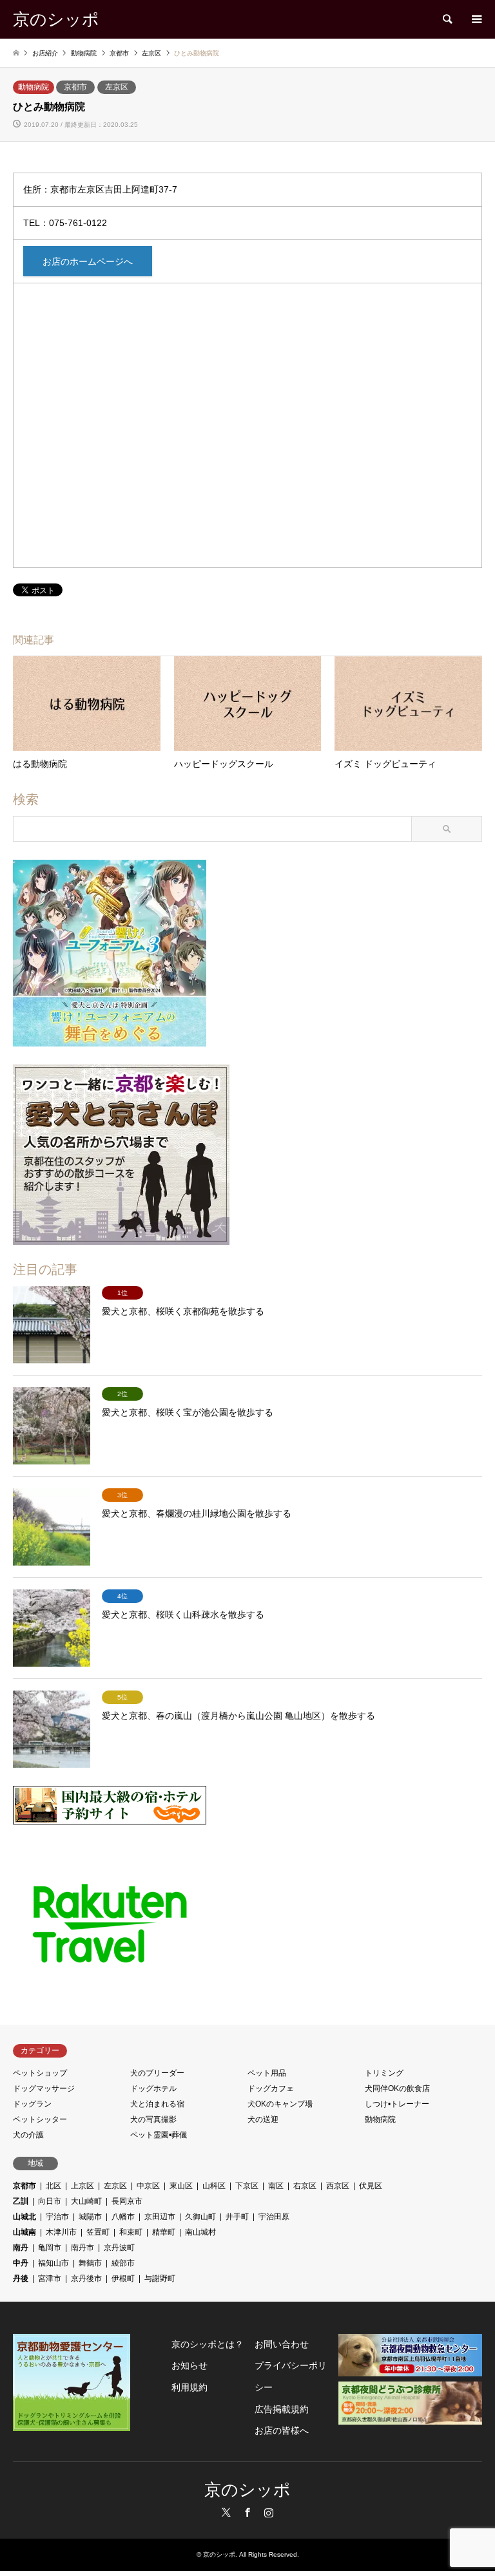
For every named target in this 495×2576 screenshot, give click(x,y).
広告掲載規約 (282, 2409)
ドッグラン (32, 2104)
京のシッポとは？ (208, 2344)
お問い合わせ (282, 2344)
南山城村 (200, 2232)
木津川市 (61, 2232)
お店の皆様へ (282, 2430)
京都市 (75, 87)
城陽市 (90, 2217)
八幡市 (123, 2217)
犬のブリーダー (157, 2073)
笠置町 (98, 2232)
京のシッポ (247, 2490)
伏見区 (371, 2186)
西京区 (338, 2186)
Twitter (226, 2512)
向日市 (50, 2201)
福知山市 (53, 2263)
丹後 (21, 2278)
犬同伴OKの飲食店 (397, 2088)
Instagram (269, 2512)
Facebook (247, 2512)
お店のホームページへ (88, 261)
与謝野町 (160, 2278)
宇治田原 (274, 2217)
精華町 (164, 2232)
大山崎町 (86, 2201)
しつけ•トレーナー (397, 2104)
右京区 (305, 2186)
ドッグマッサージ (44, 2088)
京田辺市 (160, 2217)
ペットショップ (40, 2073)
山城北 (24, 2217)
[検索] (447, 19)
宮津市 (50, 2278)
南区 (276, 2186)
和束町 (131, 2232)
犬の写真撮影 (153, 2119)
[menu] (476, 19)
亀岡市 (50, 2248)
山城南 (24, 2232)
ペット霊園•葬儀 (159, 2135)
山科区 (214, 2186)
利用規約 (189, 2387)
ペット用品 (267, 2073)
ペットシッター (40, 2119)
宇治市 (57, 2217)
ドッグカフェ (271, 2088)
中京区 (148, 2186)
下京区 (247, 2186)
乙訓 (21, 2201)
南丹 (21, 2248)
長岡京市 (127, 2201)
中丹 (21, 2263)
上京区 (82, 2186)
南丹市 (82, 2248)
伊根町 (123, 2278)
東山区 (181, 2186)
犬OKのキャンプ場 (280, 2104)
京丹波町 (119, 2248)
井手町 (237, 2217)
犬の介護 (28, 2135)
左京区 (117, 87)
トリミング (384, 2073)
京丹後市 (86, 2278)
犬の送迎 (263, 2119)
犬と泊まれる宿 (157, 2104)
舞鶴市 (90, 2263)
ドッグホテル (153, 2088)
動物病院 (34, 87)
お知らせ (189, 2365)
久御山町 (200, 2217)
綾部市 (123, 2263)
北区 (53, 2186)
